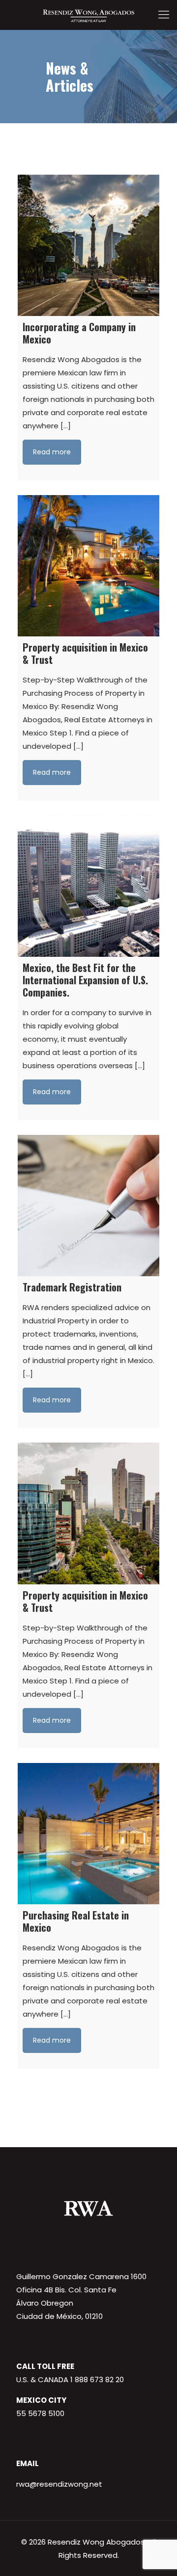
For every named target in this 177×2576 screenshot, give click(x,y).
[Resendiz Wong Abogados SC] (88, 15)
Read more (52, 452)
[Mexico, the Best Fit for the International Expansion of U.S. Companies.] (88, 886)
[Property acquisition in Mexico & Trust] (88, 566)
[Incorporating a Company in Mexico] (88, 245)
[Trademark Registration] (88, 1206)
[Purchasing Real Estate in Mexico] (88, 1834)
